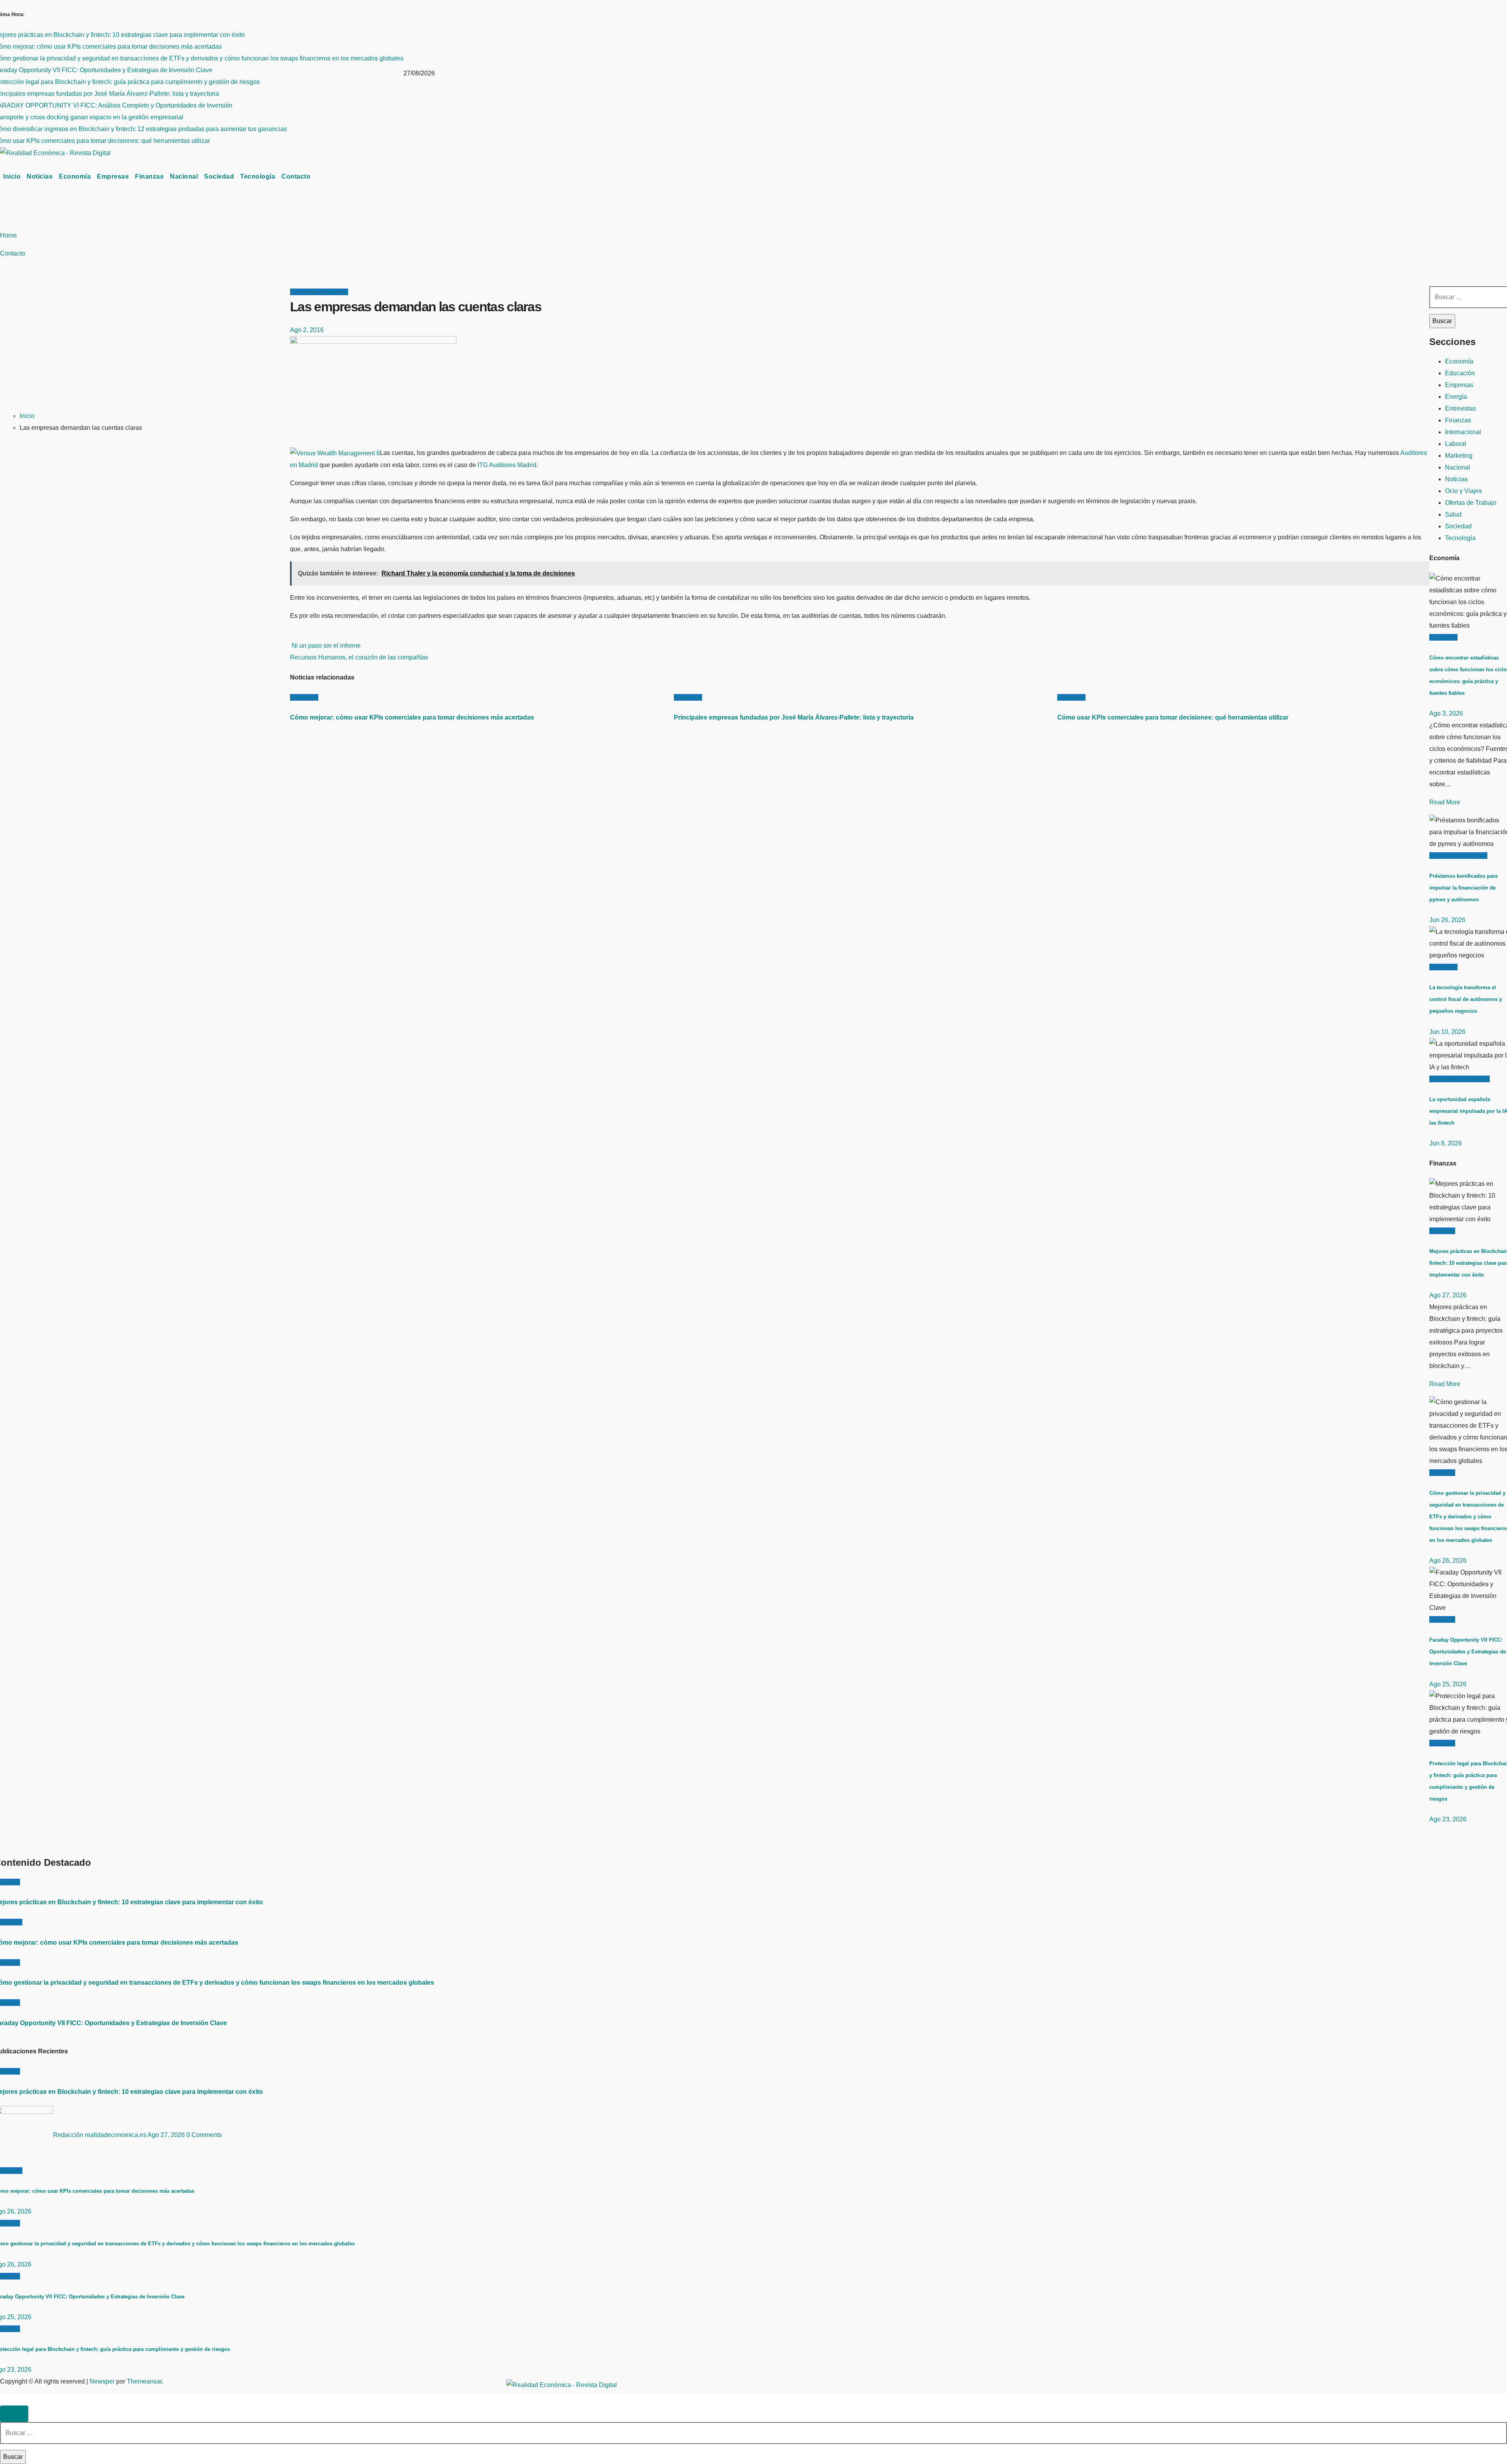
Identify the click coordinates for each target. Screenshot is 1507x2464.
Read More (1445, 802)
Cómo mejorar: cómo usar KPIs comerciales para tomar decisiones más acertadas (412, 717)
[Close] (14, 2414)
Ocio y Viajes (1463, 491)
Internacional (1463, 432)
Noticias (40, 176)
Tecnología (258, 176)
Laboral (1456, 444)
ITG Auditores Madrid (507, 465)
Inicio (12, 176)
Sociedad (219, 176)
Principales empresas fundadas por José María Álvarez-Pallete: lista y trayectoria (794, 717)
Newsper (102, 2381)
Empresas (113, 176)
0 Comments (204, 2135)
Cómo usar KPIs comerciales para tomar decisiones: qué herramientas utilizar (1173, 717)
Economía (75, 176)
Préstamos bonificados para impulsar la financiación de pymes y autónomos (1463, 888)
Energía (1456, 397)
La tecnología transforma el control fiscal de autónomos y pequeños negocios (1466, 999)
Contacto (296, 176)
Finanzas (149, 176)
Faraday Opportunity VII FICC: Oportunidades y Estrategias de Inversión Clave (1468, 1652)
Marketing (1459, 456)
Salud (1453, 514)
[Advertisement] (142, 345)
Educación (1460, 373)
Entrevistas (1460, 408)
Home (8, 235)
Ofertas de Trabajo (1471, 503)
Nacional (184, 176)
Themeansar (144, 2381)
